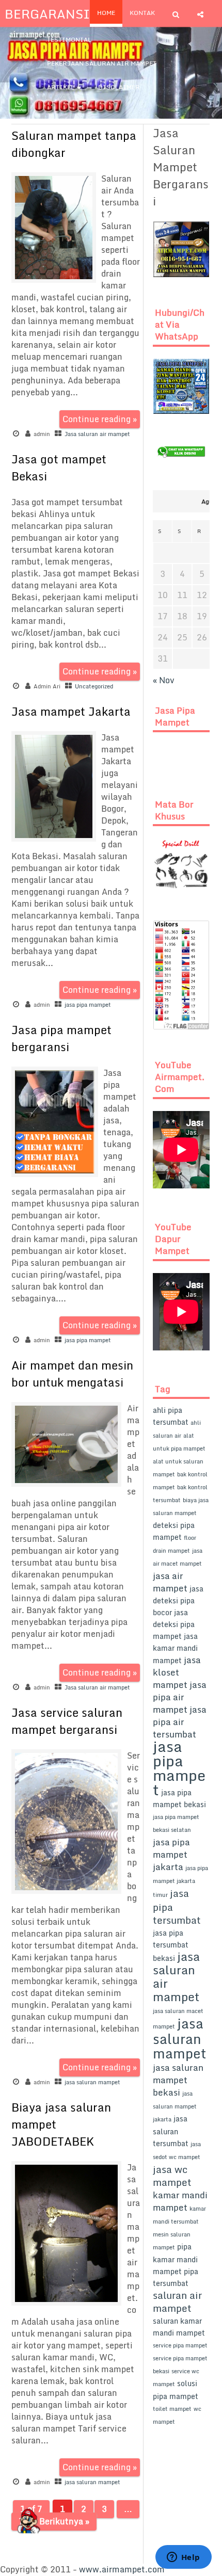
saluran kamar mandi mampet (179, 2327)
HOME (106, 13)
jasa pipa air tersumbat (180, 1722)
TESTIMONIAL (69, 39)
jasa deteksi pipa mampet (174, 1624)
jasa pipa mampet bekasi (179, 1798)
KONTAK (142, 13)
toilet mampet (172, 2409)
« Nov (164, 680)
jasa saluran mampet (92, 2082)
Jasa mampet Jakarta (71, 711)
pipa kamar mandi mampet (175, 2259)
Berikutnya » (64, 2521)
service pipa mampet (180, 2345)
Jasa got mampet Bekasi (59, 468)
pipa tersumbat (176, 2277)
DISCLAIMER (119, 87)
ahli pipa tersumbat (171, 1416)
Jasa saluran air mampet (97, 434)
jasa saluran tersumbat (171, 2131)
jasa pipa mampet (88, 1005)
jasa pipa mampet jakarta (171, 1854)
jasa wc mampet (172, 2176)
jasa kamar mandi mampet (175, 1648)
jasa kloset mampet (177, 1672)
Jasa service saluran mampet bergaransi (67, 1721)
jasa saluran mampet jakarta (175, 2106)
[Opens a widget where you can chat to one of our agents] (183, 2558)
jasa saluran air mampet (176, 1976)
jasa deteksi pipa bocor (178, 1600)
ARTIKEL (61, 87)
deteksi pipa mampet (174, 1531)
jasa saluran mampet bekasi (178, 2080)
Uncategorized (94, 686)
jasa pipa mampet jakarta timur (180, 1881)
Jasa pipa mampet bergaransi (61, 1038)
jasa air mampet (170, 1582)
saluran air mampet (177, 2301)
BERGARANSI (47, 14)
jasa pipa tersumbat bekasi (171, 1945)
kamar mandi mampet (180, 2201)
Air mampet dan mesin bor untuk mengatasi (72, 1374)
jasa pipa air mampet (180, 1697)
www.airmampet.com (122, 2569)
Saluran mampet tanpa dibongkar (74, 144)
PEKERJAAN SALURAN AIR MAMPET (102, 63)
